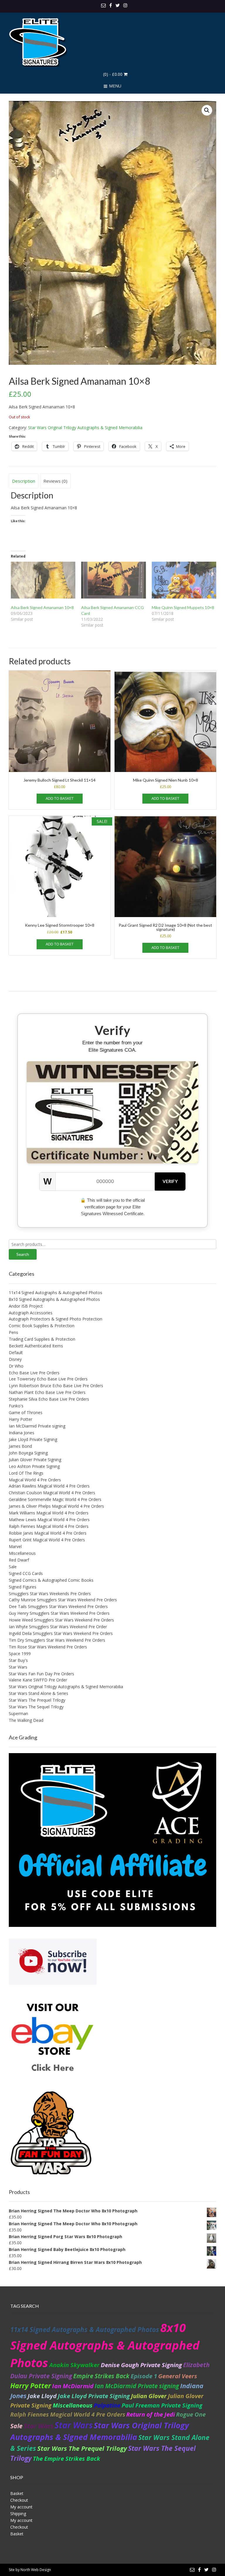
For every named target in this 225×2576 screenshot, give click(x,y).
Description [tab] (24, 481)
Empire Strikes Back (101, 2376)
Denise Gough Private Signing (141, 2365)
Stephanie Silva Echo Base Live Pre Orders (49, 1399)
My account (21, 2507)
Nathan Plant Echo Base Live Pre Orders (47, 1392)
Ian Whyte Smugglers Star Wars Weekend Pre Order (58, 1627)
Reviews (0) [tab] (55, 481)
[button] (207, 110)
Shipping (18, 2514)
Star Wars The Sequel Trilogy (36, 1707)
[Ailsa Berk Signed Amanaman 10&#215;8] (43, 580)
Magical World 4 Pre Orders (35, 1480)
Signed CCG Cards (26, 1573)
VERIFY (170, 1181)
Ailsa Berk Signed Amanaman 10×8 (42, 607)
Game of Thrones (26, 1412)
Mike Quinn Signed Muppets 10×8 (183, 607)
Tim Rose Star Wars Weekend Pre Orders (48, 1647)
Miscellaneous (22, 1553)
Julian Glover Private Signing (35, 1460)
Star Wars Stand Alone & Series (39, 1693)
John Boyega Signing (28, 1453)
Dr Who (16, 1366)
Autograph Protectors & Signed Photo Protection (56, 1319)
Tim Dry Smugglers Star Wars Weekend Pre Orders (57, 1640)
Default (16, 1353)
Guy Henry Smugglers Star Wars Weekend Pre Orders (59, 1613)
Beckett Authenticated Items (36, 1346)
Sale (13, 1567)
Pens (13, 1332)
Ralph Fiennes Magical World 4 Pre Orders (49, 1526)
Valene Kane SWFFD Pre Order (38, 1680)
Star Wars (18, 1667)
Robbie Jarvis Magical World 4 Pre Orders (48, 1533)
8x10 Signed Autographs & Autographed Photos (54, 1299)
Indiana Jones (22, 1433)
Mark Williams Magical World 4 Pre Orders (49, 1513)
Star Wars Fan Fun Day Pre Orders (41, 1674)
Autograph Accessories (31, 1313)
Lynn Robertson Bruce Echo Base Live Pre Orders (56, 1386)
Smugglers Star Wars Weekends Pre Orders (50, 1594)
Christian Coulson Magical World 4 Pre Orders (52, 1493)
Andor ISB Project (26, 1306)
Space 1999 (20, 1654)
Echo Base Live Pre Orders (34, 1373)
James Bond (20, 1446)
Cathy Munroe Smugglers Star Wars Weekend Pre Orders (63, 1600)
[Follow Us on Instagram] (125, 5)
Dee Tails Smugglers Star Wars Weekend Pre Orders (58, 1606)
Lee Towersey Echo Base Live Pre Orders (48, 1379)
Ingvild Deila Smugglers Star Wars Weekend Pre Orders (61, 1633)
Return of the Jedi (151, 2414)
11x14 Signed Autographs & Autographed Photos (56, 1293)
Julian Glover (149, 2396)
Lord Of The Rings (26, 1473)
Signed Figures (23, 1587)
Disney (15, 1359)
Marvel (15, 1546)
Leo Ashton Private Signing (34, 1466)
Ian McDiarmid (73, 2386)
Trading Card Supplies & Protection (42, 1339)
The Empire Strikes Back (67, 2458)
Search (23, 1254)
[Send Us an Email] (103, 5)
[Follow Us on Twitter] (118, 5)
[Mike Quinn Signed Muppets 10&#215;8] (184, 580)
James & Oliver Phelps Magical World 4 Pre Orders (56, 1506)
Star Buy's (18, 1660)
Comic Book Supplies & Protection (42, 1326)
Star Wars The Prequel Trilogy (37, 1700)
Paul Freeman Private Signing (162, 2405)
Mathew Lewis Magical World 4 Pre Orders (49, 1520)
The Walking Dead (26, 1720)
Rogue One (191, 2414)
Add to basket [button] (60, 798)
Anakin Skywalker (74, 2365)
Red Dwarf (19, 1560)
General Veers (178, 2376)
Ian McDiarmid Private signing (37, 1426)
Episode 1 (144, 2376)
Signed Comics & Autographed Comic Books (51, 1580)
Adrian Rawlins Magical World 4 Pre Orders (49, 1486)
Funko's (16, 1406)
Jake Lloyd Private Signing (33, 1439)
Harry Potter (21, 1419)
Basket (17, 2493)
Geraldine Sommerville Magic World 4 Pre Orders (55, 1499)
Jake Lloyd (42, 2396)
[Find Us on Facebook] (111, 5)
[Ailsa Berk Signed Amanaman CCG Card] (113, 580)
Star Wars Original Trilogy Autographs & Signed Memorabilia (85, 428)
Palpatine (107, 2405)
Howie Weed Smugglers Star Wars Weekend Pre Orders (61, 1620)
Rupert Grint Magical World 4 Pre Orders (47, 1540)
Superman (18, 1713)
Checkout (19, 2500)
